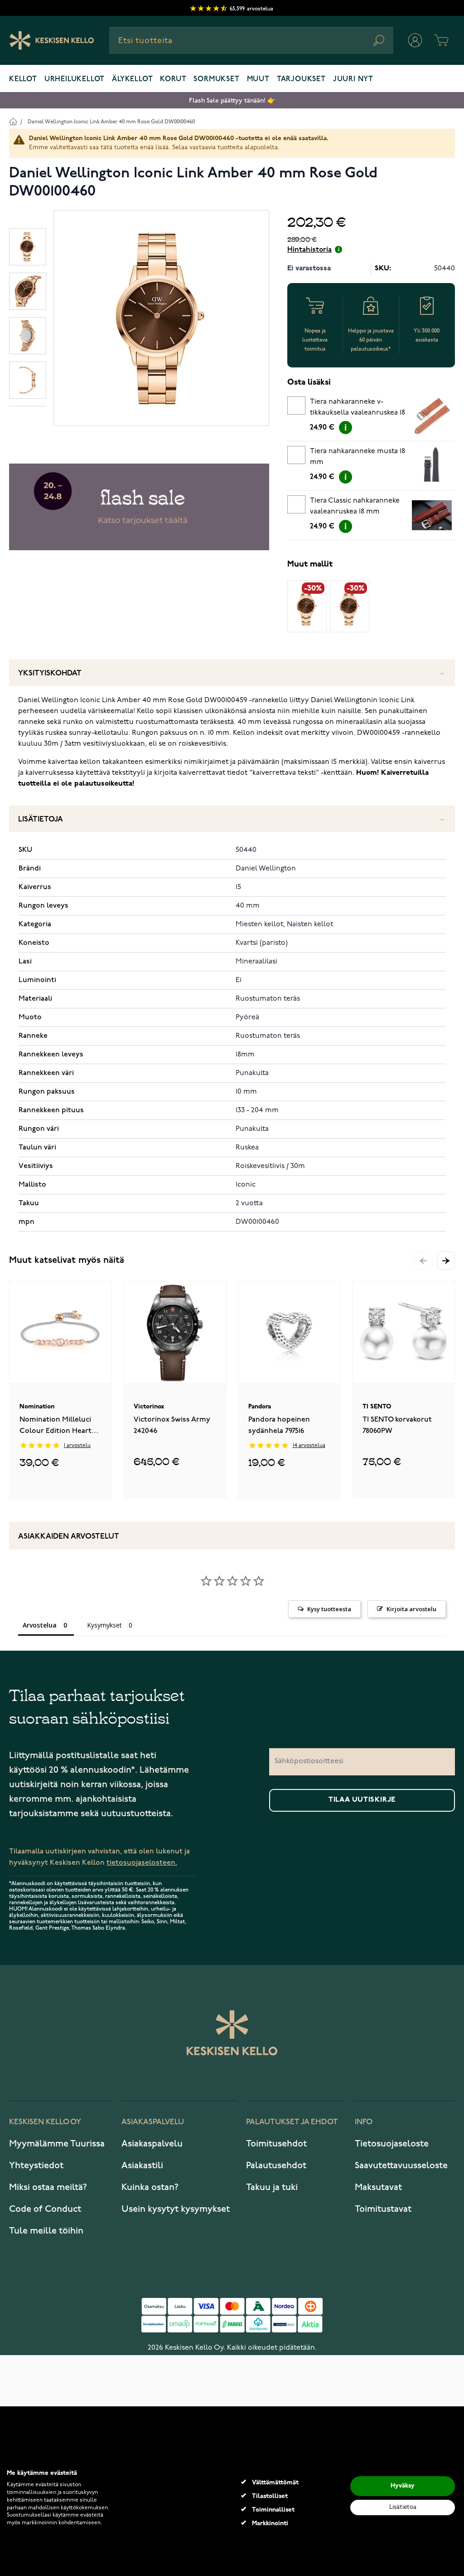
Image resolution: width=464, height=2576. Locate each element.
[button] (446, 1261)
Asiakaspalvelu (152, 2144)
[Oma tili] (415, 40)
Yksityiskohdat (50, 673)
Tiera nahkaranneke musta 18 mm (358, 457)
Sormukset (216, 79)
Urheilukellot (75, 79)
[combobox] (251, 40)
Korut (173, 79)
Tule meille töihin (46, 2231)
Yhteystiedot (36, 2165)
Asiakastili (142, 2165)
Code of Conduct (45, 2209)
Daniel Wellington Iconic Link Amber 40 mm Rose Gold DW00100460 (111, 122)
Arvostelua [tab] (40, 1625)
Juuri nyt (353, 79)
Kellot (23, 79)
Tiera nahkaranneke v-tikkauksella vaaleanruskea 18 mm (358, 409)
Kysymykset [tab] (104, 1625)
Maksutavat (378, 2187)
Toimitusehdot (276, 2144)
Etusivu (13, 121)
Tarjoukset (301, 79)
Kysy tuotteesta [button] (329, 1609)
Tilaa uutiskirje (362, 1800)
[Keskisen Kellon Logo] (52, 40)
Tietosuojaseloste (392, 2144)
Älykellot (132, 79)
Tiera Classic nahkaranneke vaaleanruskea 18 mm (355, 506)
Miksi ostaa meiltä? (48, 2187)
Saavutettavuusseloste (401, 2165)
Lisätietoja (41, 819)
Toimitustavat (383, 2209)
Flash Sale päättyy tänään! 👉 (232, 100)
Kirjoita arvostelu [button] (411, 1609)
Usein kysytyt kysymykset (176, 2209)
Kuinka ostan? (150, 2187)
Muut (258, 79)
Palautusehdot (276, 2165)
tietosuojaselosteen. (142, 1863)
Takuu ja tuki (272, 2187)
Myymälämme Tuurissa (57, 2144)
